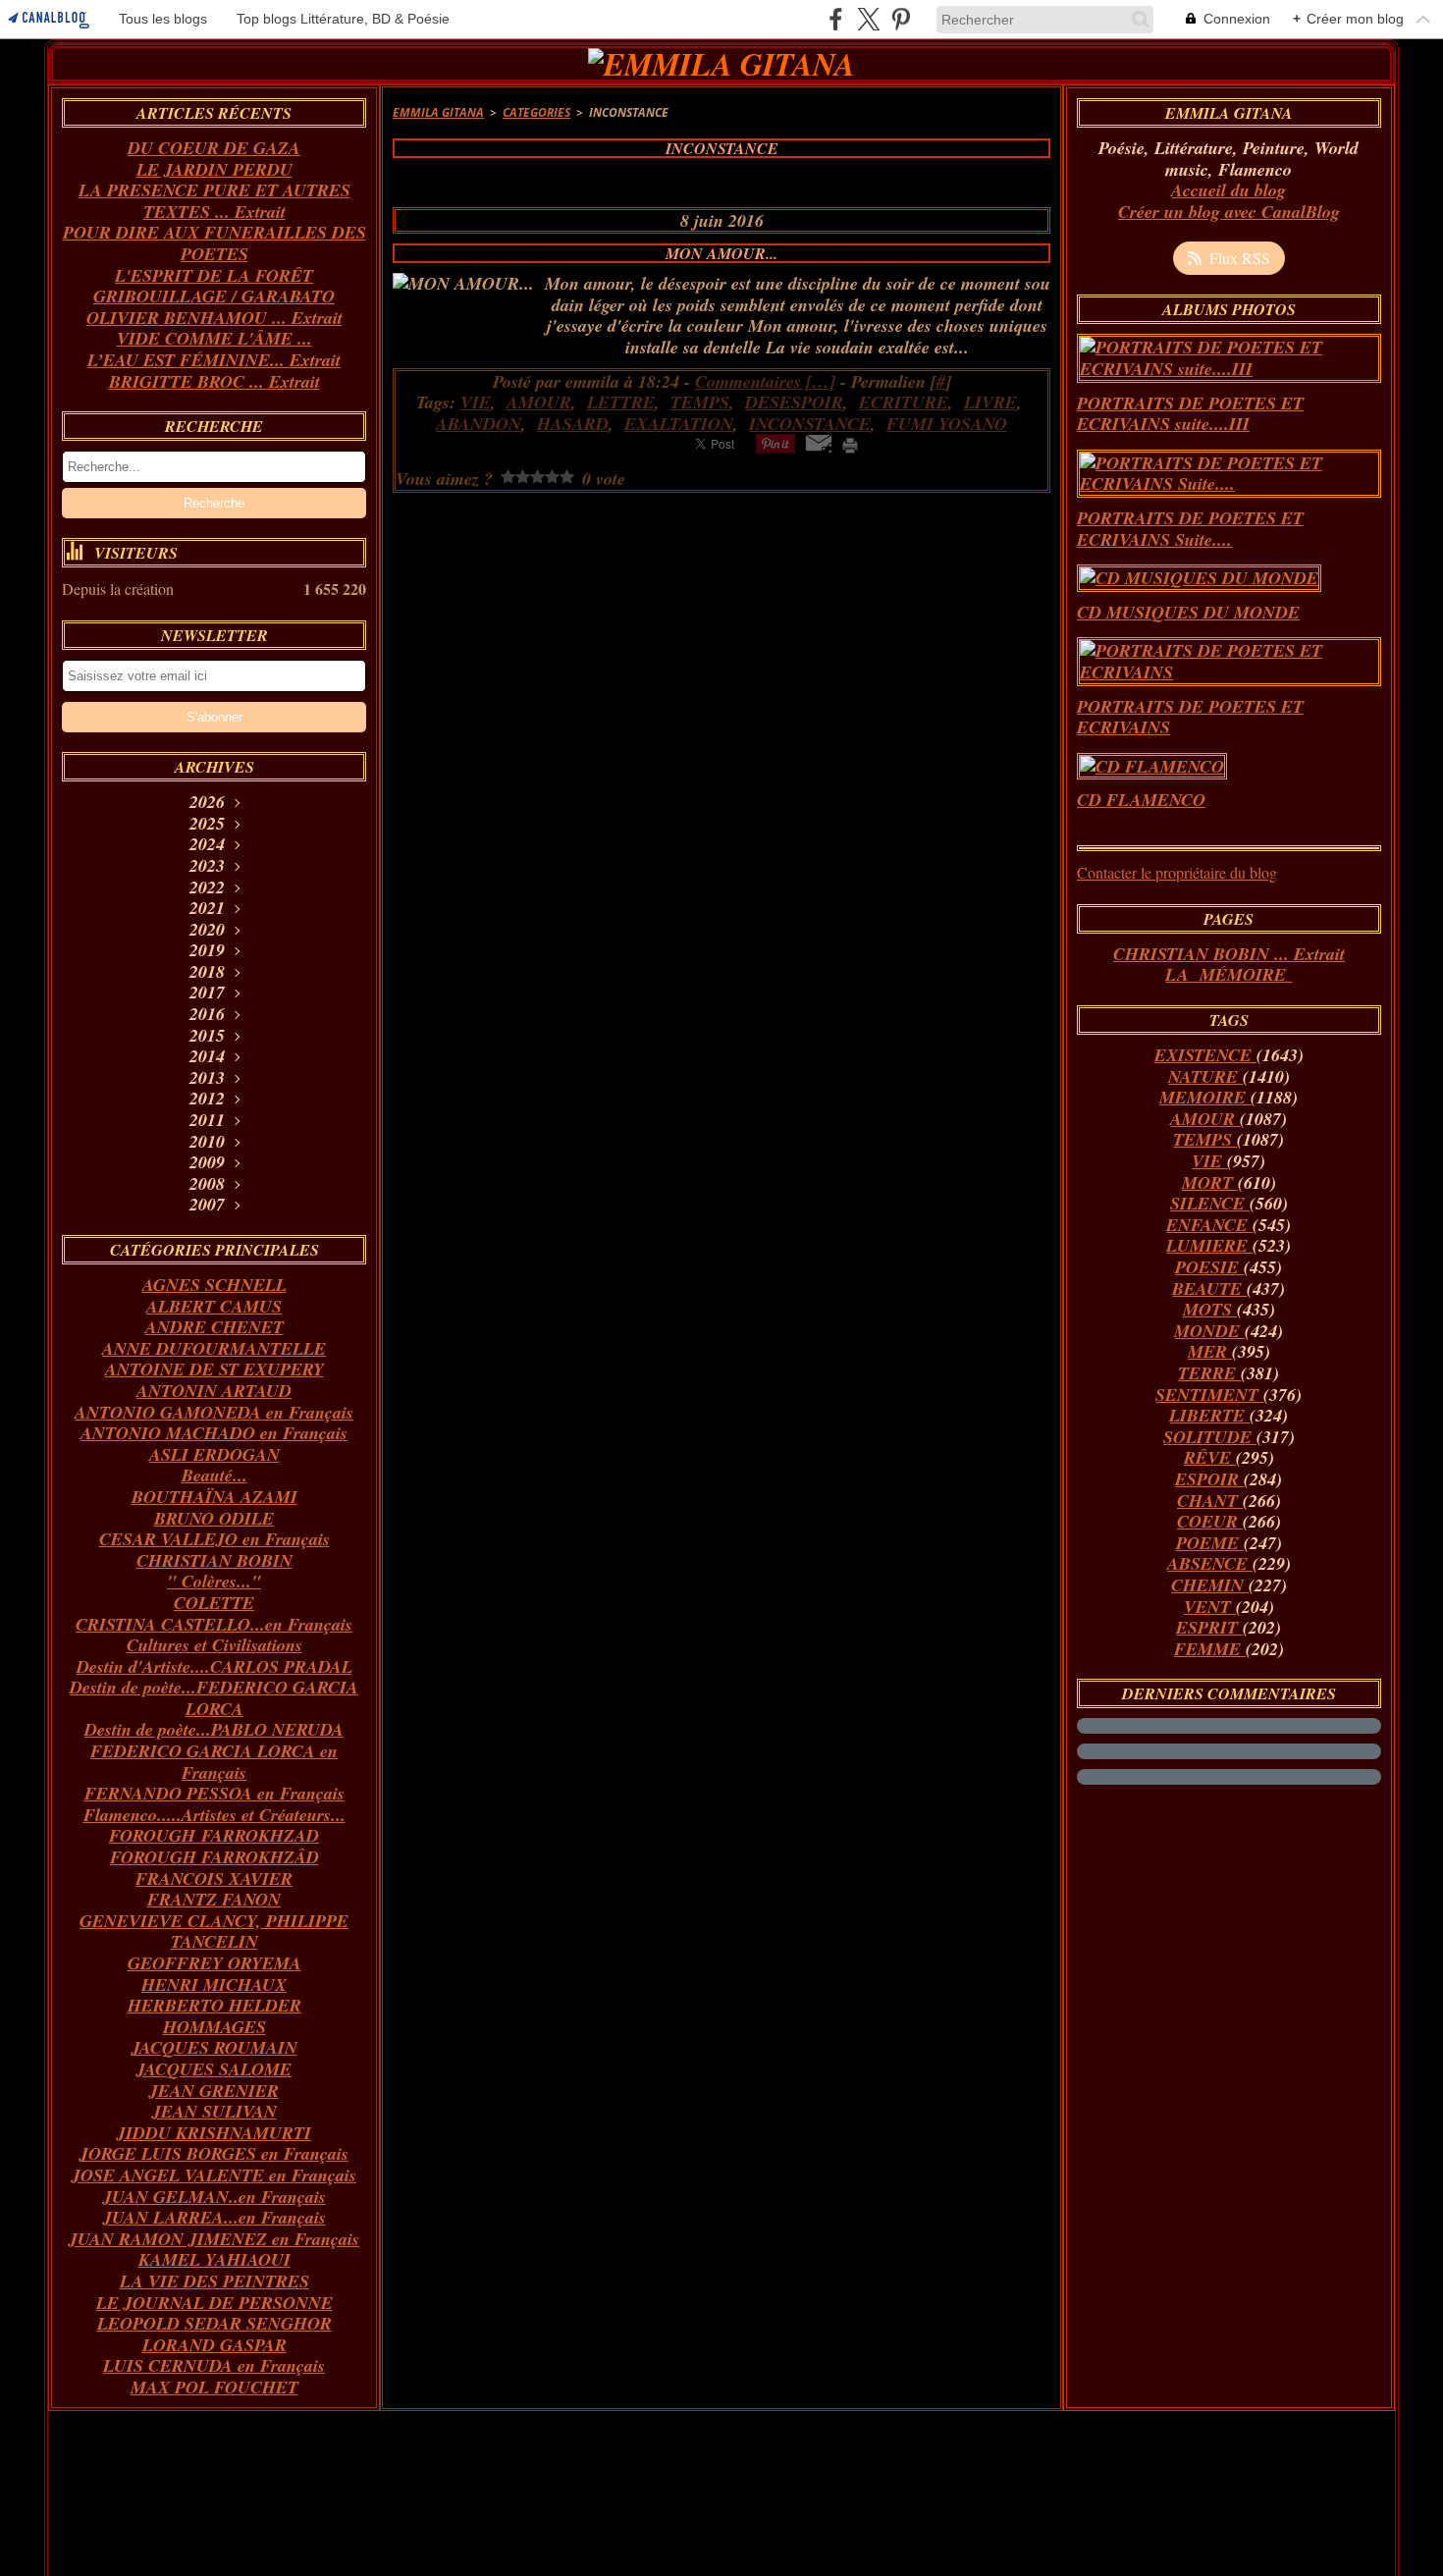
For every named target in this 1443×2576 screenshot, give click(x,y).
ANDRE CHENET (214, 1327)
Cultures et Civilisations (214, 1645)
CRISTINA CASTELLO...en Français (214, 1624)
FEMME (1210, 1649)
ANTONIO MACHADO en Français (214, 1433)
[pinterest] (901, 19)
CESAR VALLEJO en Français (214, 1539)
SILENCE (1210, 1203)
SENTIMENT (1209, 1395)
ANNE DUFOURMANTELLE (214, 1348)
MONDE (1209, 1331)
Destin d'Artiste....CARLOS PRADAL (214, 1666)
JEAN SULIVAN (214, 2111)
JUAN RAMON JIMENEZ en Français (214, 2239)
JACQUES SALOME (214, 2069)
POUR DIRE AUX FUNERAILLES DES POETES (214, 243)
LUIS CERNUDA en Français (214, 2365)
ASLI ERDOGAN (214, 1454)
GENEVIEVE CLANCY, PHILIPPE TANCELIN (214, 1932)
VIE (1209, 1161)
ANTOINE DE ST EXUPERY (214, 1369)
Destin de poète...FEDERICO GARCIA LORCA (214, 1698)
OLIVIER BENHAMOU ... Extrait (214, 318)
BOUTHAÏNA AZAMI (214, 1497)
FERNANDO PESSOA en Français (214, 1793)
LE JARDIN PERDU (214, 169)
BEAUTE (1209, 1288)
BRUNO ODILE (214, 1518)
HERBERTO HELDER (214, 2005)
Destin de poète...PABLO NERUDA (214, 1729)
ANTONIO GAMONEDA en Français (214, 1412)
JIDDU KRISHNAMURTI (214, 2133)
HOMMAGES (214, 2027)
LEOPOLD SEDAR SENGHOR (214, 2323)
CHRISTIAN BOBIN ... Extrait (1229, 954)
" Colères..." (214, 1581)
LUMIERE (1209, 1245)
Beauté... (214, 1475)
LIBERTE (1209, 1415)
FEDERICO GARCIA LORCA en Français (214, 1762)
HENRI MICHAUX (214, 1985)
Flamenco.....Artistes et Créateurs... (214, 1815)
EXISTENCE (1205, 1055)
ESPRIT (1209, 1627)
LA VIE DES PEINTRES (214, 2281)
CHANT (1210, 1501)
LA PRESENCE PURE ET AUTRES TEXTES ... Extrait (214, 201)
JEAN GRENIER (214, 2091)
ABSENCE (1210, 1563)
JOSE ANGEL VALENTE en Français (214, 2175)
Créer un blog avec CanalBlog (1229, 212)
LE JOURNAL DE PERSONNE (214, 2303)
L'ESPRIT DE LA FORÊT (214, 275)
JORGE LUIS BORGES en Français (214, 2153)
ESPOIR (1209, 1479)
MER (1210, 1351)
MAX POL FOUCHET (214, 2387)
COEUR (1210, 1521)
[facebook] (836, 19)
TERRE (1209, 1373)
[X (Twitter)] (868, 19)
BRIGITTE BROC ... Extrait (214, 381)
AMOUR (1205, 1119)
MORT (1210, 1182)
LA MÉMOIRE (1229, 974)
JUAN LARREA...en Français (214, 2217)
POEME (1210, 1543)
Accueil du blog (1229, 190)
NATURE (1205, 1076)
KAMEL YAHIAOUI (214, 2259)
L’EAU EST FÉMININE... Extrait (214, 360)
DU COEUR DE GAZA (214, 148)
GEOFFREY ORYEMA (214, 1963)
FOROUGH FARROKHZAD (214, 1835)
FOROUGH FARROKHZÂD (214, 1857)
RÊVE (1210, 1457)
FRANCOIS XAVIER (214, 1878)
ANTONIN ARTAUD (214, 1391)
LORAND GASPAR (214, 2345)
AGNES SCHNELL (214, 1285)
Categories (536, 112)
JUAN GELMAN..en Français (214, 2197)
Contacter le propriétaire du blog (1177, 872)
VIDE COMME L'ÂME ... (214, 338)
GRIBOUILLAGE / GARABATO (214, 296)
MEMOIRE (1205, 1097)
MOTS (1210, 1309)
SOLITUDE (1210, 1437)
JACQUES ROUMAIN (214, 2047)
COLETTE (214, 1603)
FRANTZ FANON (214, 1899)
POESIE (1209, 1267)
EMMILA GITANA (438, 112)
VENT (1210, 1607)
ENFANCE (1209, 1225)
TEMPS (1205, 1139)
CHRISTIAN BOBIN (214, 1560)
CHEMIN (1210, 1585)
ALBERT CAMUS (214, 1306)
